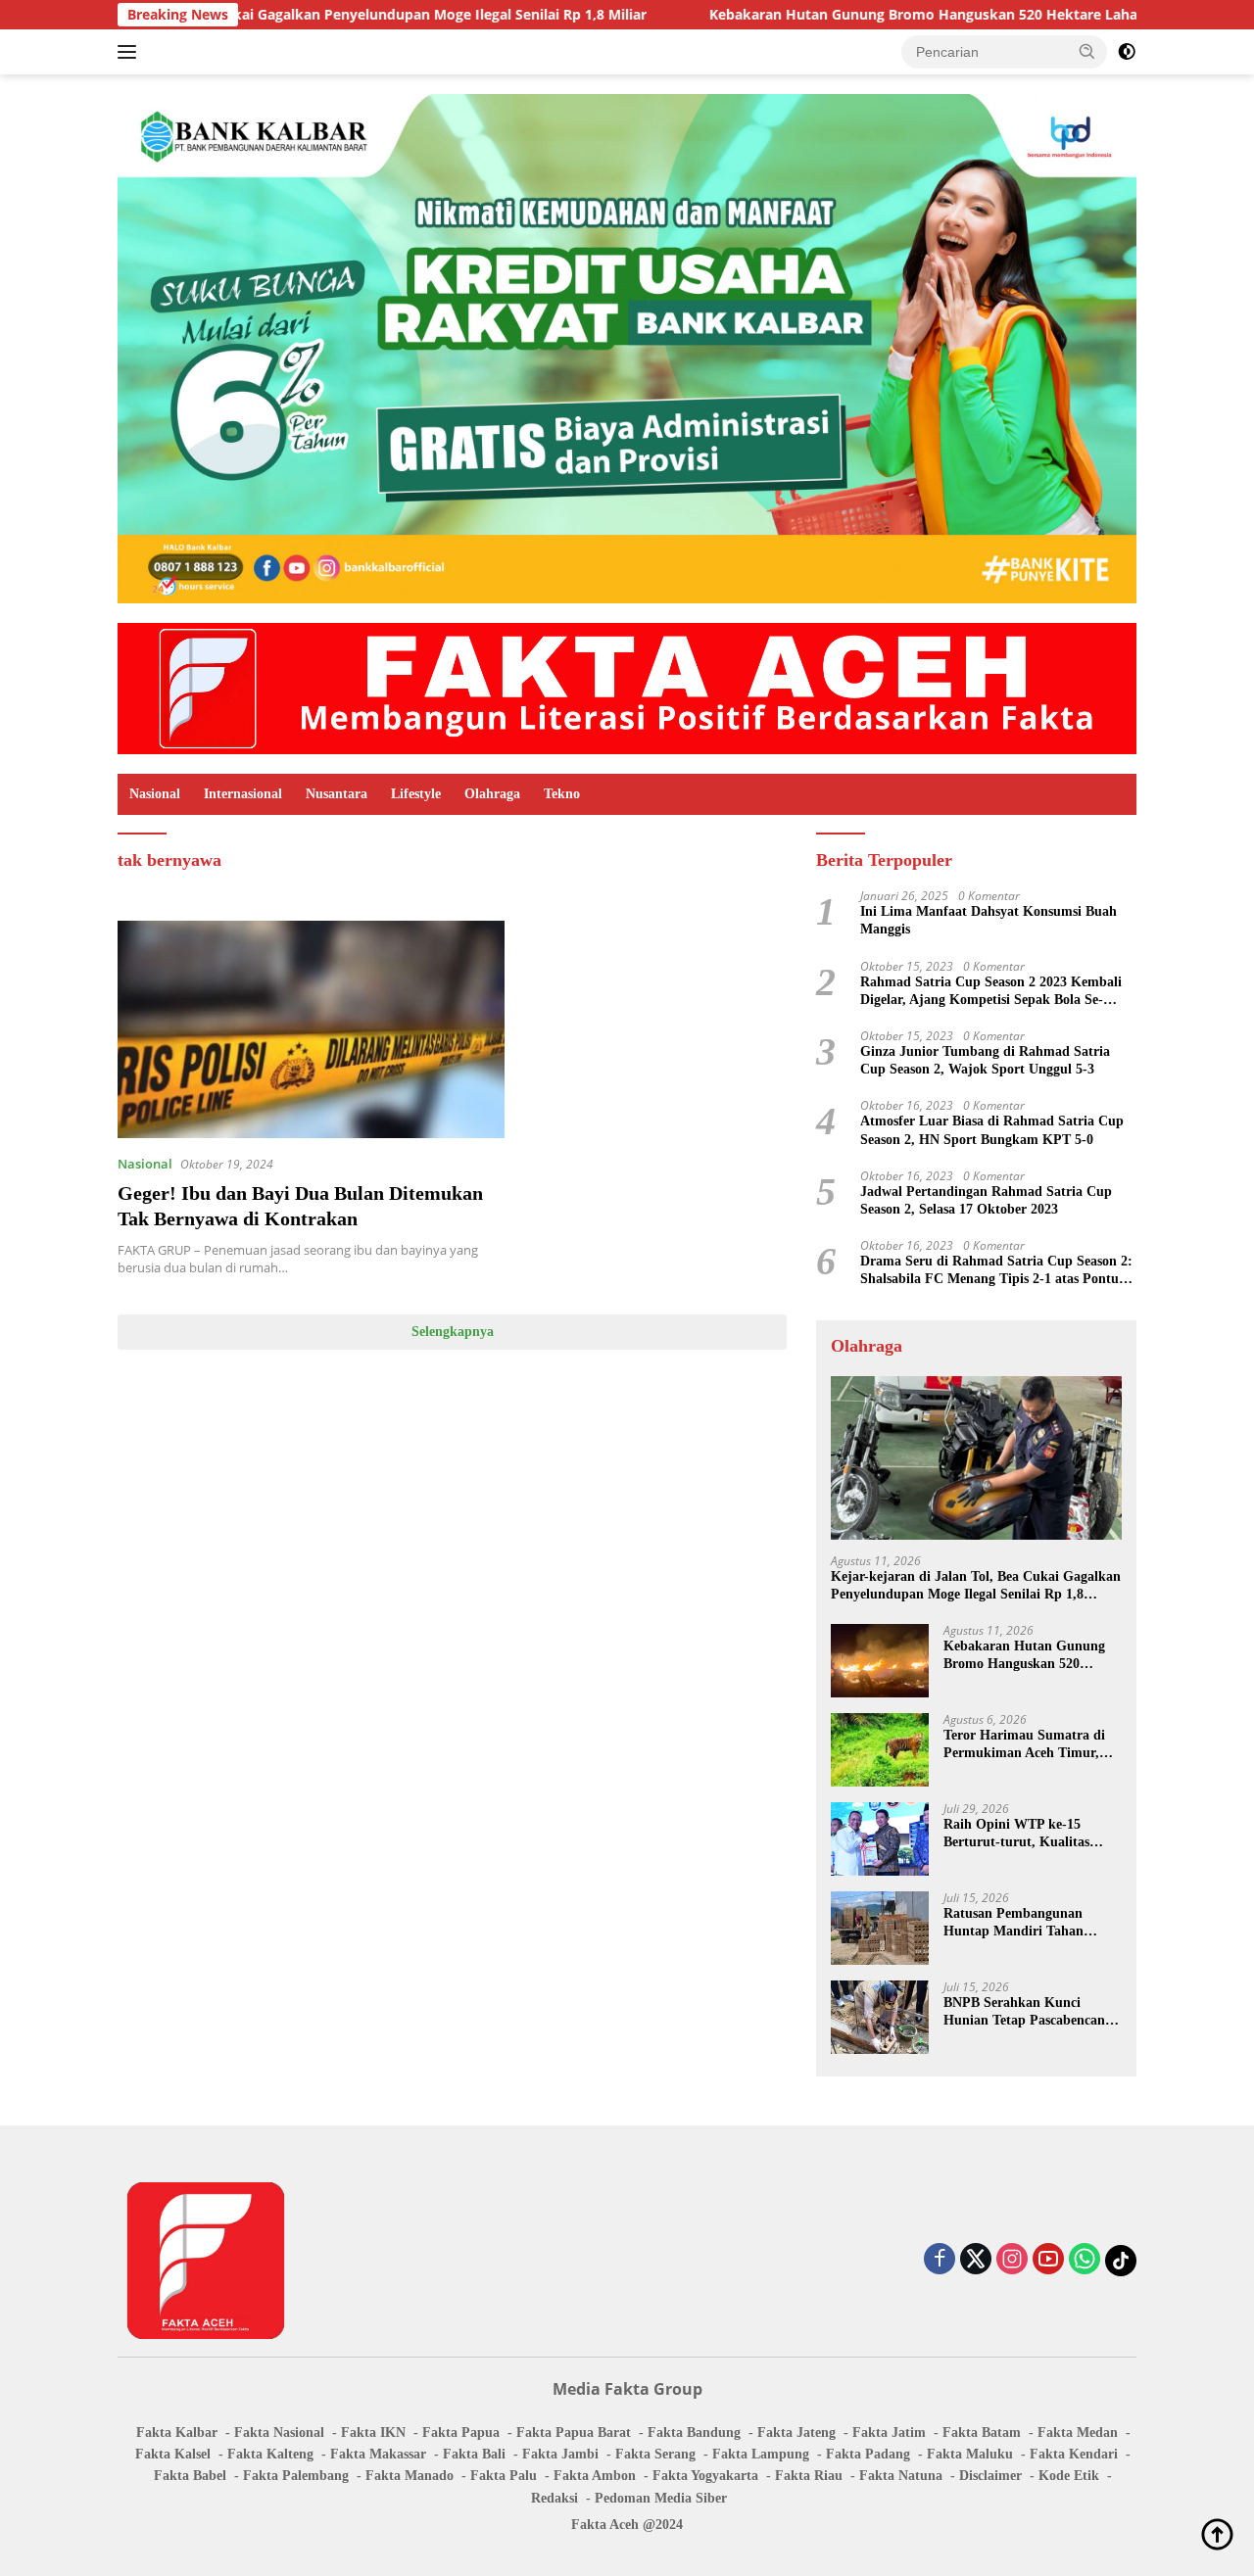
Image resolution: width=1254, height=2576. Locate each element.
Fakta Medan (1078, 2433)
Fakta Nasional (279, 2433)
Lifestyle (416, 794)
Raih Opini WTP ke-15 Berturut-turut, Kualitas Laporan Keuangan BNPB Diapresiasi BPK (1021, 1834)
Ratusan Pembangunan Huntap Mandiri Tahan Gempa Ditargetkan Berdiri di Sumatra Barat (1026, 1923)
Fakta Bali (474, 2454)
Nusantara (337, 794)
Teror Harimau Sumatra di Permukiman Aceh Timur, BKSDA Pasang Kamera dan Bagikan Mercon (1029, 1745)
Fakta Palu (504, 2476)
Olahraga (492, 794)
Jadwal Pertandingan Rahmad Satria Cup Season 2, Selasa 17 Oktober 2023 (986, 1200)
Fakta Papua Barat (574, 2433)
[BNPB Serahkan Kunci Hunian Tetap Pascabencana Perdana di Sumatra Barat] (880, 2017)
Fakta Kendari (1074, 2454)
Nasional (155, 794)
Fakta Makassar (378, 2454)
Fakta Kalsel (173, 2454)
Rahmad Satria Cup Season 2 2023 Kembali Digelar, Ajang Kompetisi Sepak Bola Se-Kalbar (991, 992)
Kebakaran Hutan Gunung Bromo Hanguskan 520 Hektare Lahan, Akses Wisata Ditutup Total (918, 15)
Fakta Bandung (694, 2433)
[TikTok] (1121, 2261)
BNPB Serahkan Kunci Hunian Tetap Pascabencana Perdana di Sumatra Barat (1028, 2012)
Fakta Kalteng (270, 2454)
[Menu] (131, 52)
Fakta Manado (410, 2476)
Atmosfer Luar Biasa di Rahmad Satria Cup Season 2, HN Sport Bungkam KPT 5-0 (992, 1130)
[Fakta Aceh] (627, 687)
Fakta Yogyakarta (705, 2476)
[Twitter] (976, 2260)
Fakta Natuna (901, 2476)
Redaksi (555, 2498)
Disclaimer (990, 2476)
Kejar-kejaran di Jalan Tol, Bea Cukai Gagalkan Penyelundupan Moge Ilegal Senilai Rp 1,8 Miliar (976, 1586)
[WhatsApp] (1085, 2260)
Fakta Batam (982, 2433)
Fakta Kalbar (177, 2433)
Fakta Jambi (560, 2454)
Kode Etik (1069, 2476)
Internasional (243, 794)
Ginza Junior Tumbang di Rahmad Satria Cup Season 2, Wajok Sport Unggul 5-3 (985, 1060)
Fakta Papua (461, 2433)
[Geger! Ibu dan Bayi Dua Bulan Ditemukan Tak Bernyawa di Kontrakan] (311, 1029)
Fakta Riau (809, 2476)
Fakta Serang (655, 2454)
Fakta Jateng (796, 2433)
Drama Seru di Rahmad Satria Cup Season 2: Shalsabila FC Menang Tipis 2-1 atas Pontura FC (996, 1271)
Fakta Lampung (761, 2454)
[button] (1087, 51)
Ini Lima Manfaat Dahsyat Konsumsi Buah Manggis (989, 920)
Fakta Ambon (595, 2476)
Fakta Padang (868, 2454)
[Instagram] (1012, 2260)
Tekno (562, 794)
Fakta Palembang (296, 2476)
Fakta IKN (373, 2433)
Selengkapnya (453, 1332)
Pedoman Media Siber (661, 2498)
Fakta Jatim (889, 2433)
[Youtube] (1048, 2260)
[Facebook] (940, 2260)
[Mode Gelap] (1127, 52)
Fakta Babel (190, 2476)
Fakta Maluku (970, 2454)
